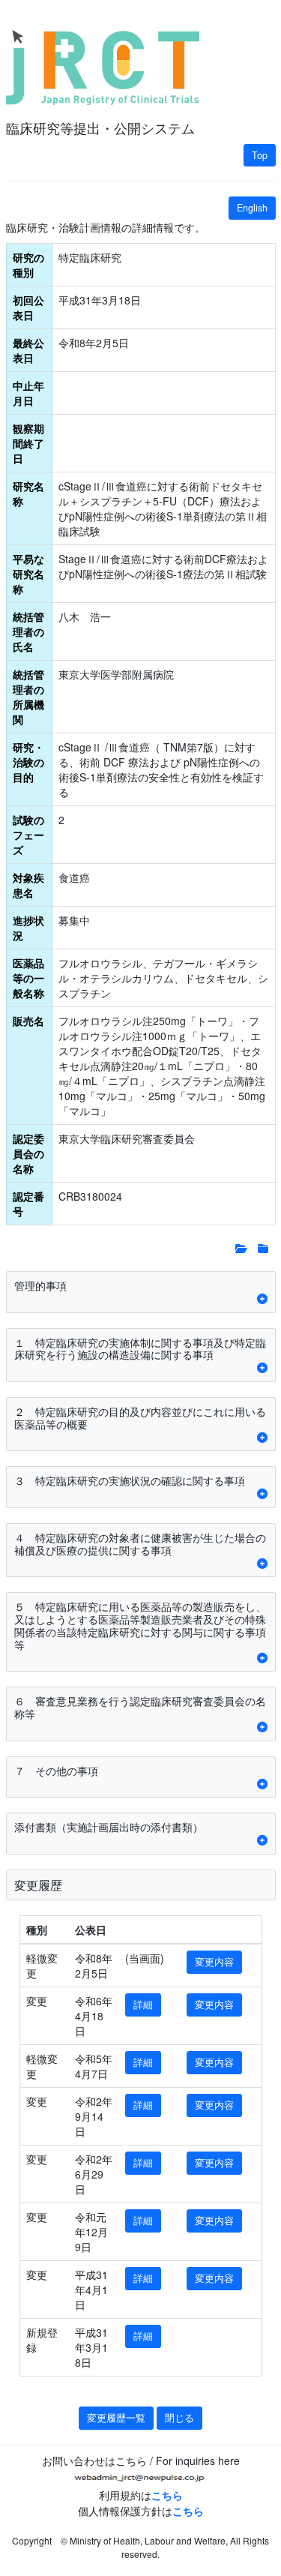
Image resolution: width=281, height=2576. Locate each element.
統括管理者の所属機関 (28, 697)
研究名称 (28, 493)
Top (260, 155)
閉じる (179, 2418)
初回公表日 (28, 307)
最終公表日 (28, 350)
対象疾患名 (28, 885)
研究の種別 (28, 265)
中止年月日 (28, 393)
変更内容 (214, 1962)
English (252, 208)
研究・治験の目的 (28, 762)
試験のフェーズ (28, 835)
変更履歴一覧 (116, 2418)
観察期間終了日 (28, 443)
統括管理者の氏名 (28, 631)
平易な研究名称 (28, 574)
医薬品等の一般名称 (28, 978)
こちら (167, 2495)
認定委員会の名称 (28, 1153)
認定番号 (28, 1204)
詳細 (143, 2005)
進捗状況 (28, 928)
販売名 (28, 1021)
